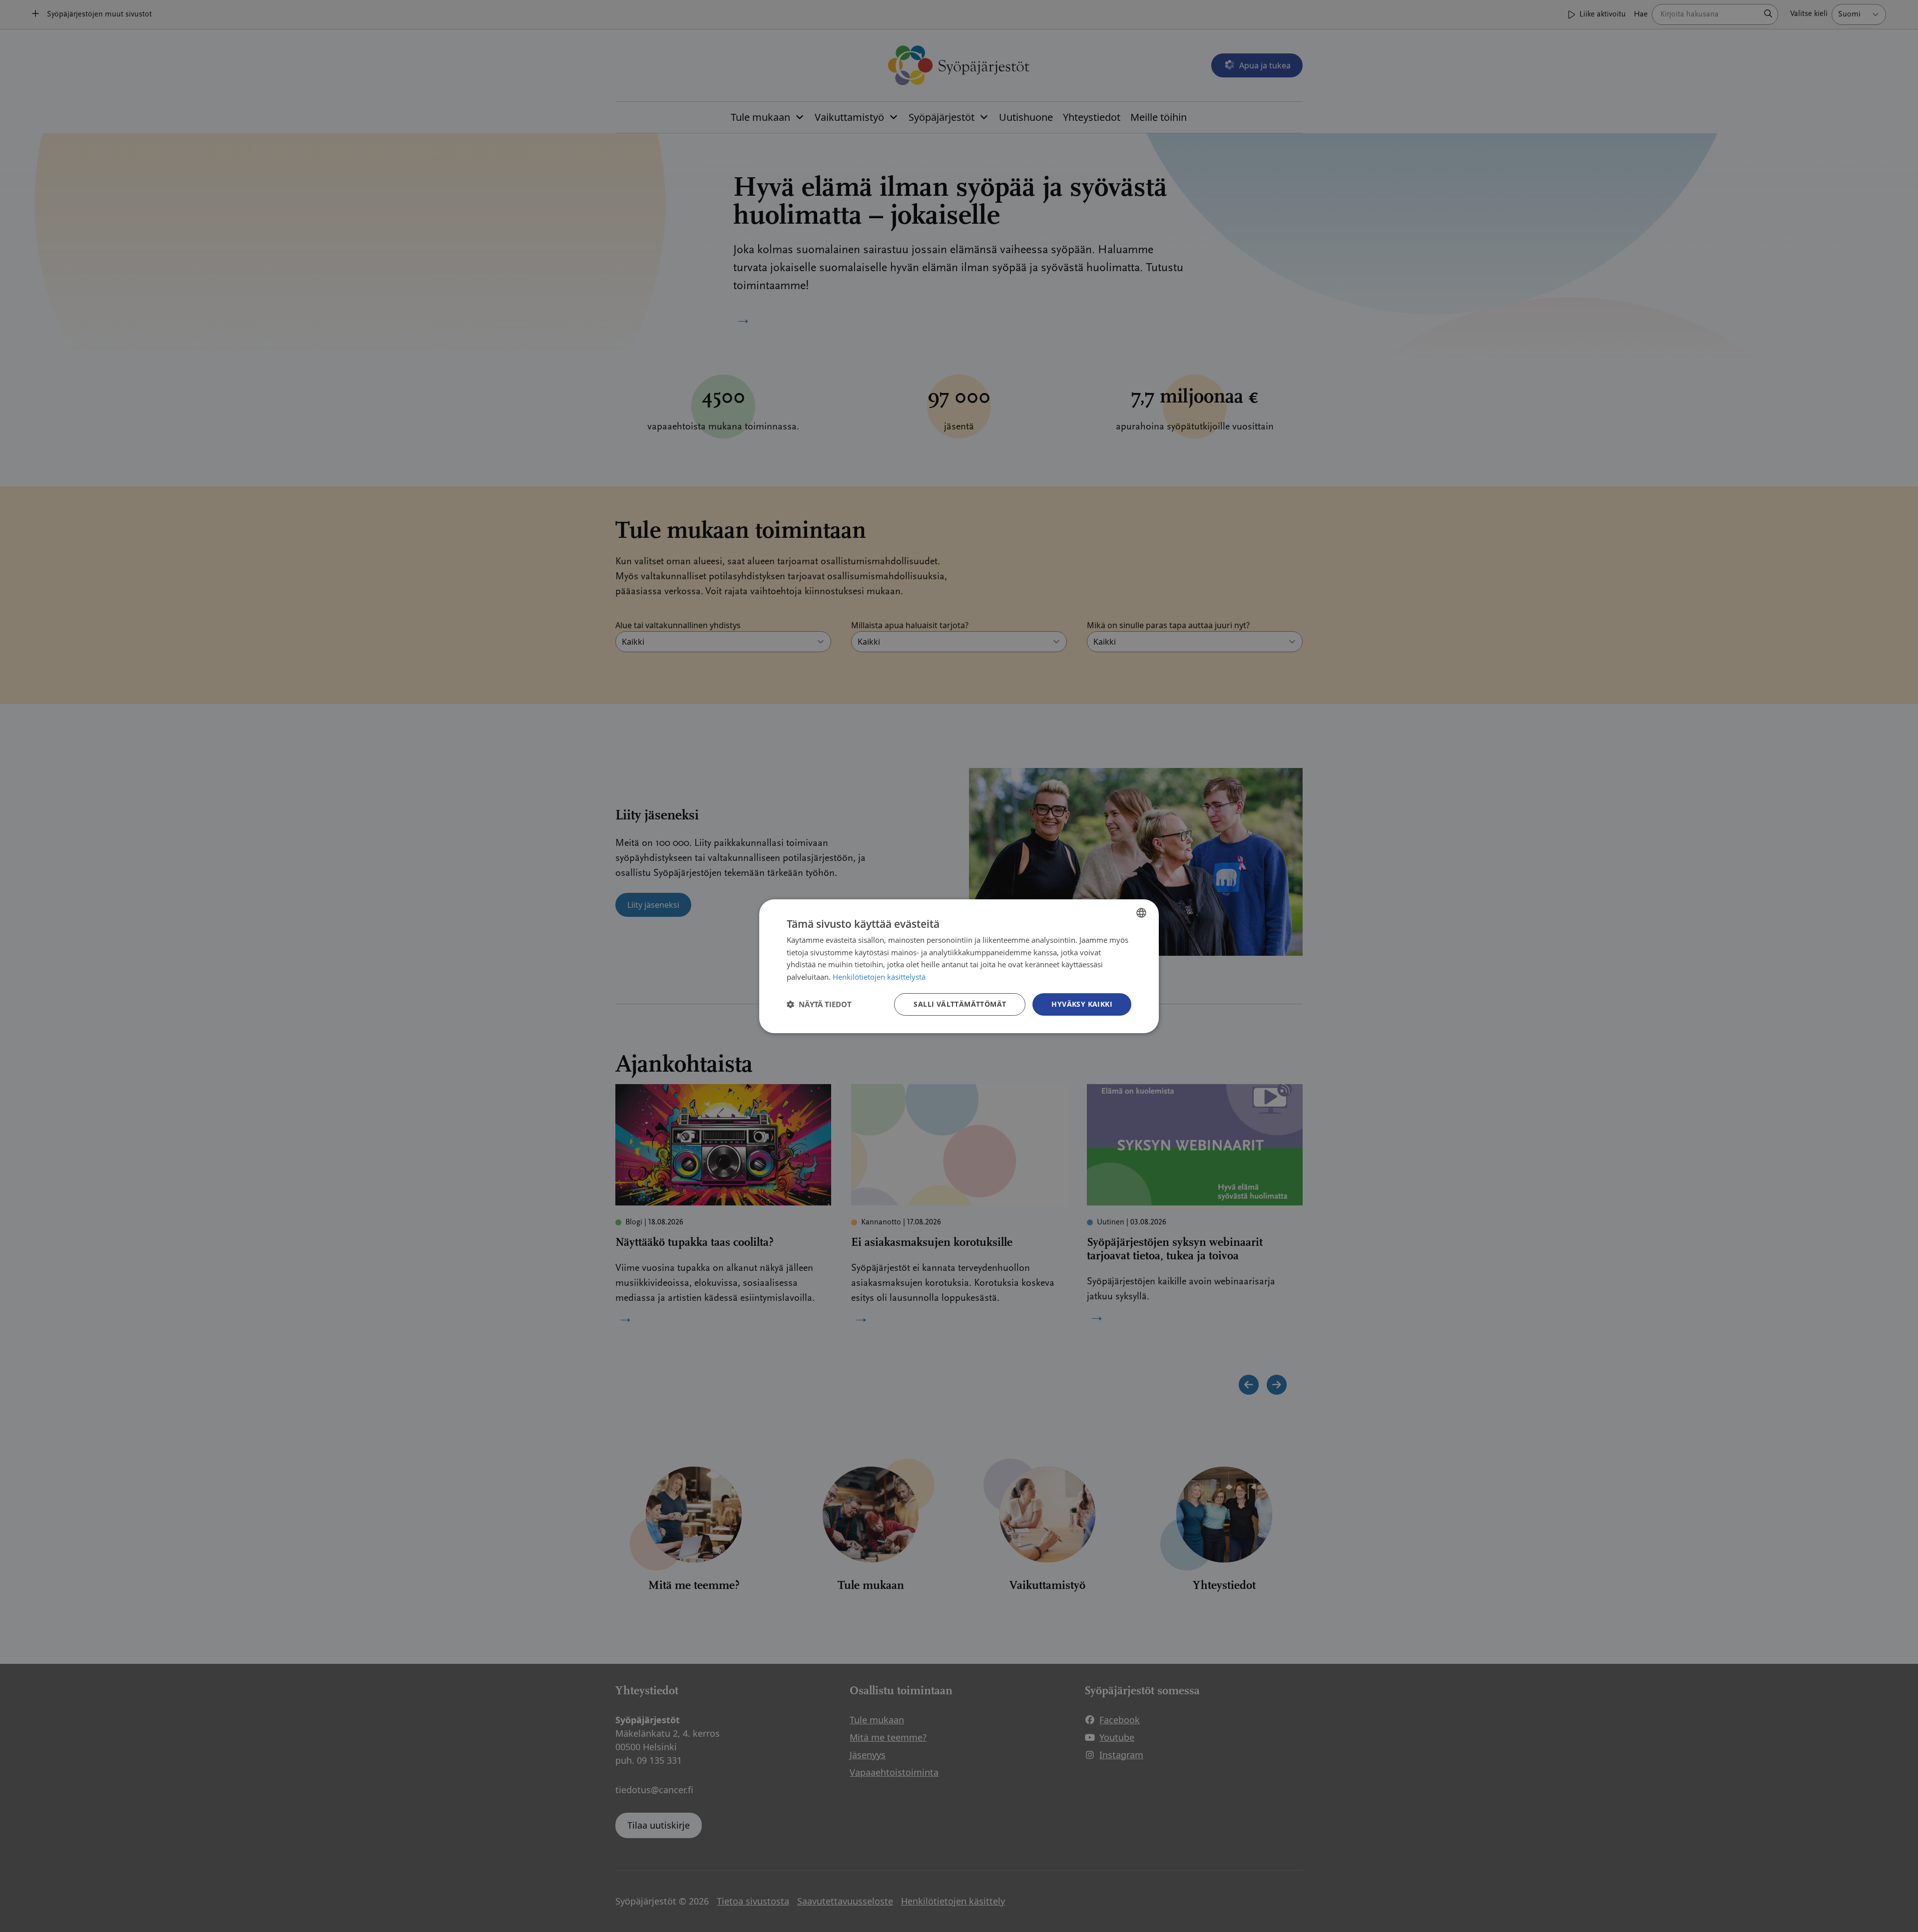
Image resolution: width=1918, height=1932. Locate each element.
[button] (819, 1004)
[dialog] (959, 966)
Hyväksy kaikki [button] (1082, 1004)
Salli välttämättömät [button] (960, 1004)
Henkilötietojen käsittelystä (879, 977)
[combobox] (1141, 912)
